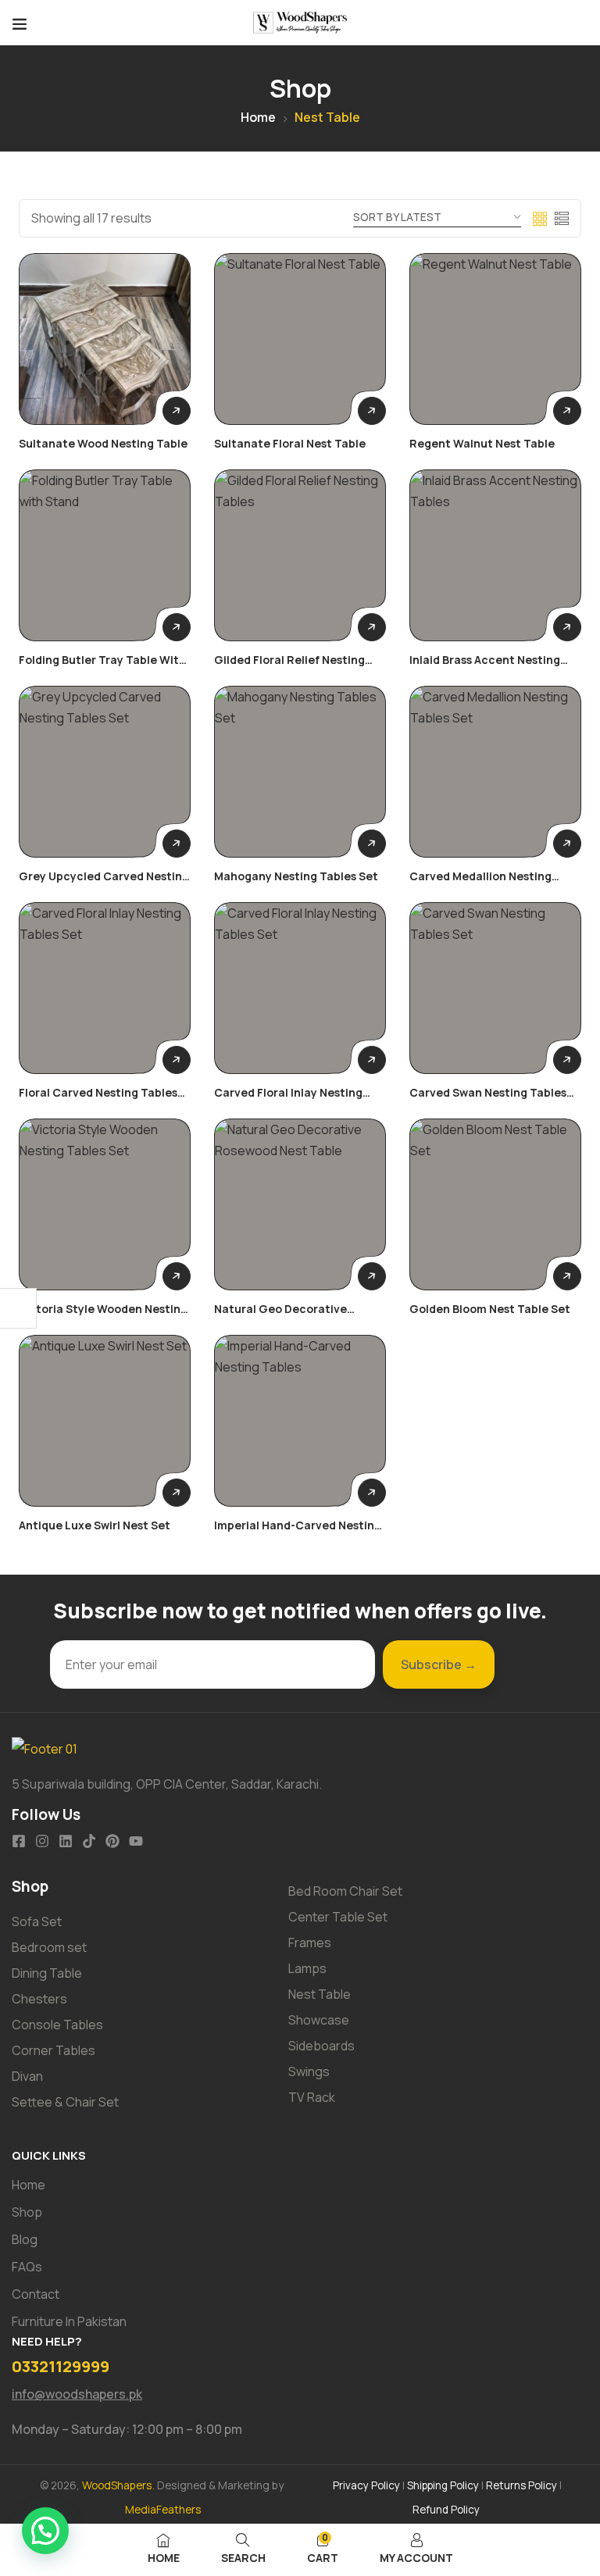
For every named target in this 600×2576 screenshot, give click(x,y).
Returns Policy (521, 2485)
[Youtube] (136, 1841)
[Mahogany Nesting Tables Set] (300, 772)
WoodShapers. (120, 2485)
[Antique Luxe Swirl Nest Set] (105, 1421)
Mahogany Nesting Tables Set (296, 876)
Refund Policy (446, 2510)
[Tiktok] (89, 1841)
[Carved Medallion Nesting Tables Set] (495, 772)
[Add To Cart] (177, 411)
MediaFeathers (163, 2509)
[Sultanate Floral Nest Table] (300, 339)
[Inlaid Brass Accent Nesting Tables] (495, 555)
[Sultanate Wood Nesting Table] (105, 339)
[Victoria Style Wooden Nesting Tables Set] (105, 1204)
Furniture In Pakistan (69, 2321)
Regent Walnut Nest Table (482, 443)
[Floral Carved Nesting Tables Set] (105, 988)
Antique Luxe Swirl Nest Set (95, 1525)
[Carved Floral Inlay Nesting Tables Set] (300, 988)
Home (258, 117)
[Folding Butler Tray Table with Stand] (105, 555)
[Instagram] (42, 1841)
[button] (45, 2531)
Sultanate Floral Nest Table (290, 443)
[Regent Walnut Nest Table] (495, 339)
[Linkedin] (66, 1841)
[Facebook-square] (19, 1841)
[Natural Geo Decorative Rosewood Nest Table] (300, 1204)
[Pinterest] (112, 1841)
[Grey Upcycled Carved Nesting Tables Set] (105, 772)
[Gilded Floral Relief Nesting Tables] (300, 555)
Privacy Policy (366, 2485)
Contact (36, 2294)
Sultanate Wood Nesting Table (103, 443)
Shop (27, 2212)
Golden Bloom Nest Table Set (490, 1309)
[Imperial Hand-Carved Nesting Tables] (300, 1421)
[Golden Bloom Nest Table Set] (495, 1204)
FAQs (27, 2267)
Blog (25, 2239)
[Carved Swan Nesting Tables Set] (495, 988)
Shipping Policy (443, 2485)
